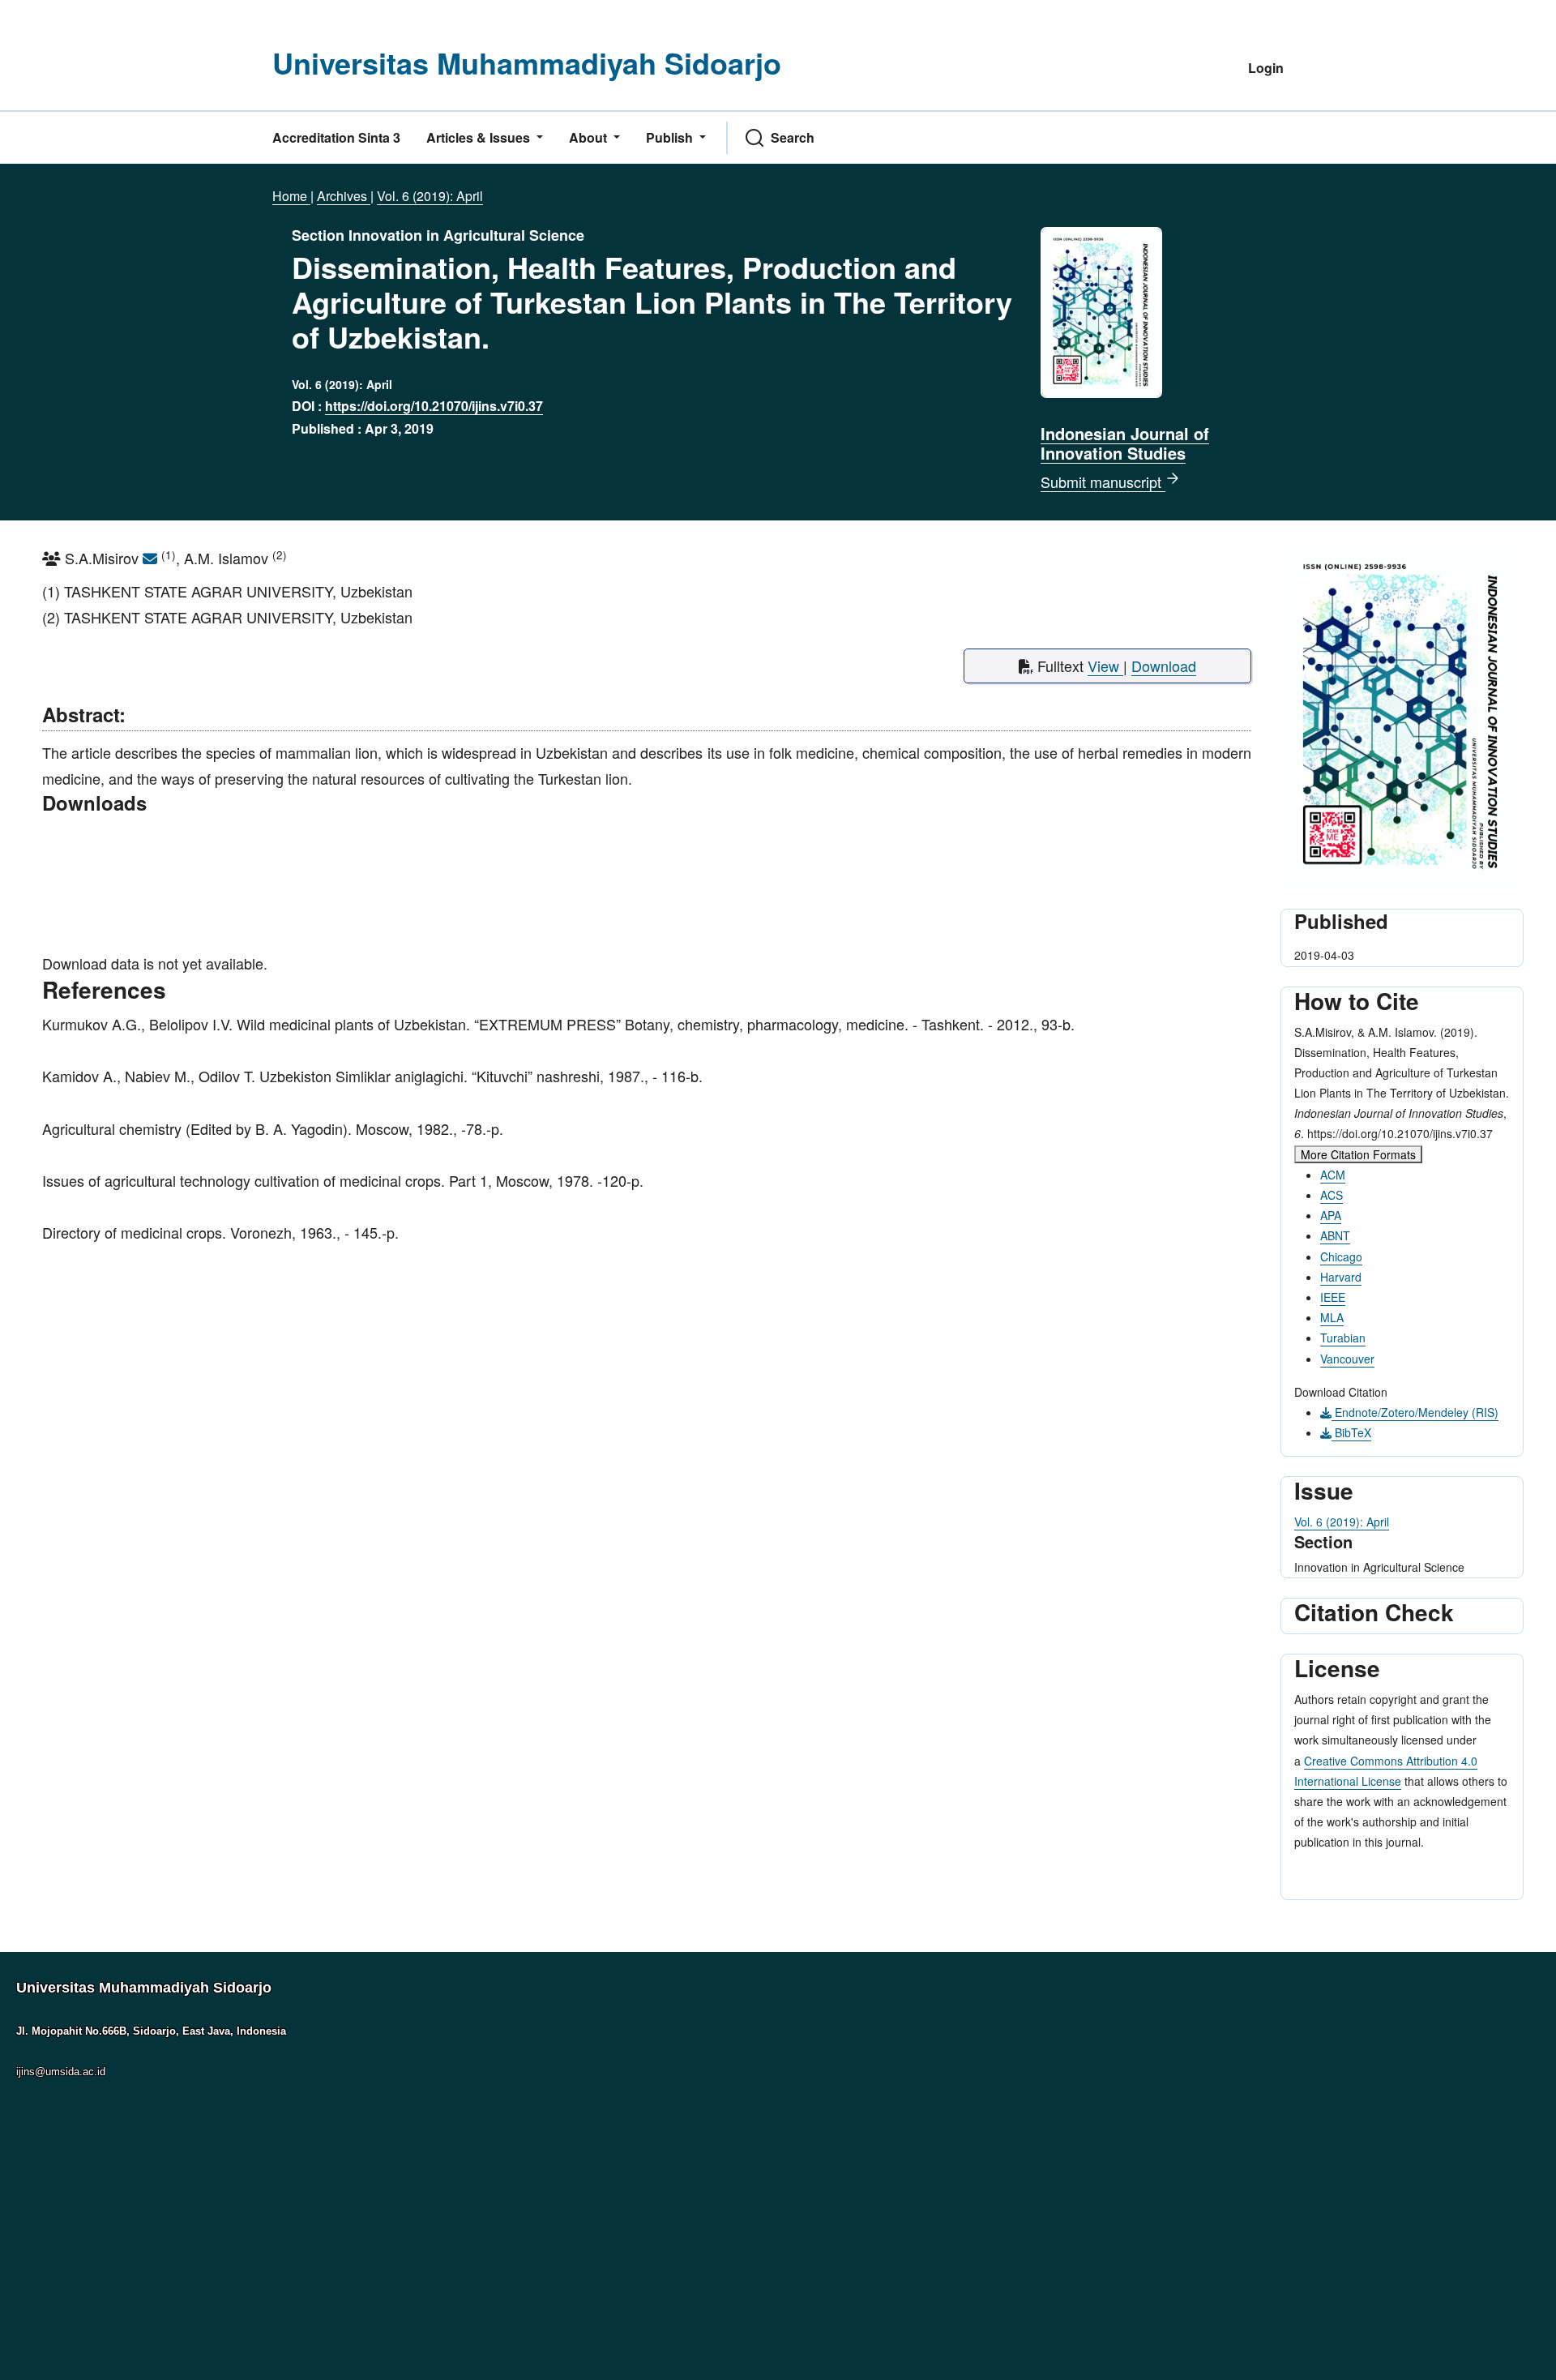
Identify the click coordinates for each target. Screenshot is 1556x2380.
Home (291, 196)
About (590, 137)
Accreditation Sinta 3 (336, 137)
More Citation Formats (1358, 1154)
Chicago (1341, 1256)
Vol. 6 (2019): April (430, 196)
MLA (1332, 1317)
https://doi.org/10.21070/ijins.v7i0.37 (434, 406)
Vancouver (1347, 1359)
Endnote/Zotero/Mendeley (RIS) (1415, 1412)
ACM (1333, 1175)
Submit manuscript (1103, 482)
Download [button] (1164, 666)
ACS (1332, 1195)
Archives (344, 196)
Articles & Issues (480, 137)
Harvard (1341, 1277)
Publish (671, 137)
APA (1331, 1215)
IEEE (1333, 1297)
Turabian (1343, 1338)
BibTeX (1351, 1432)
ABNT (1335, 1235)
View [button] (1105, 666)
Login (1266, 68)
